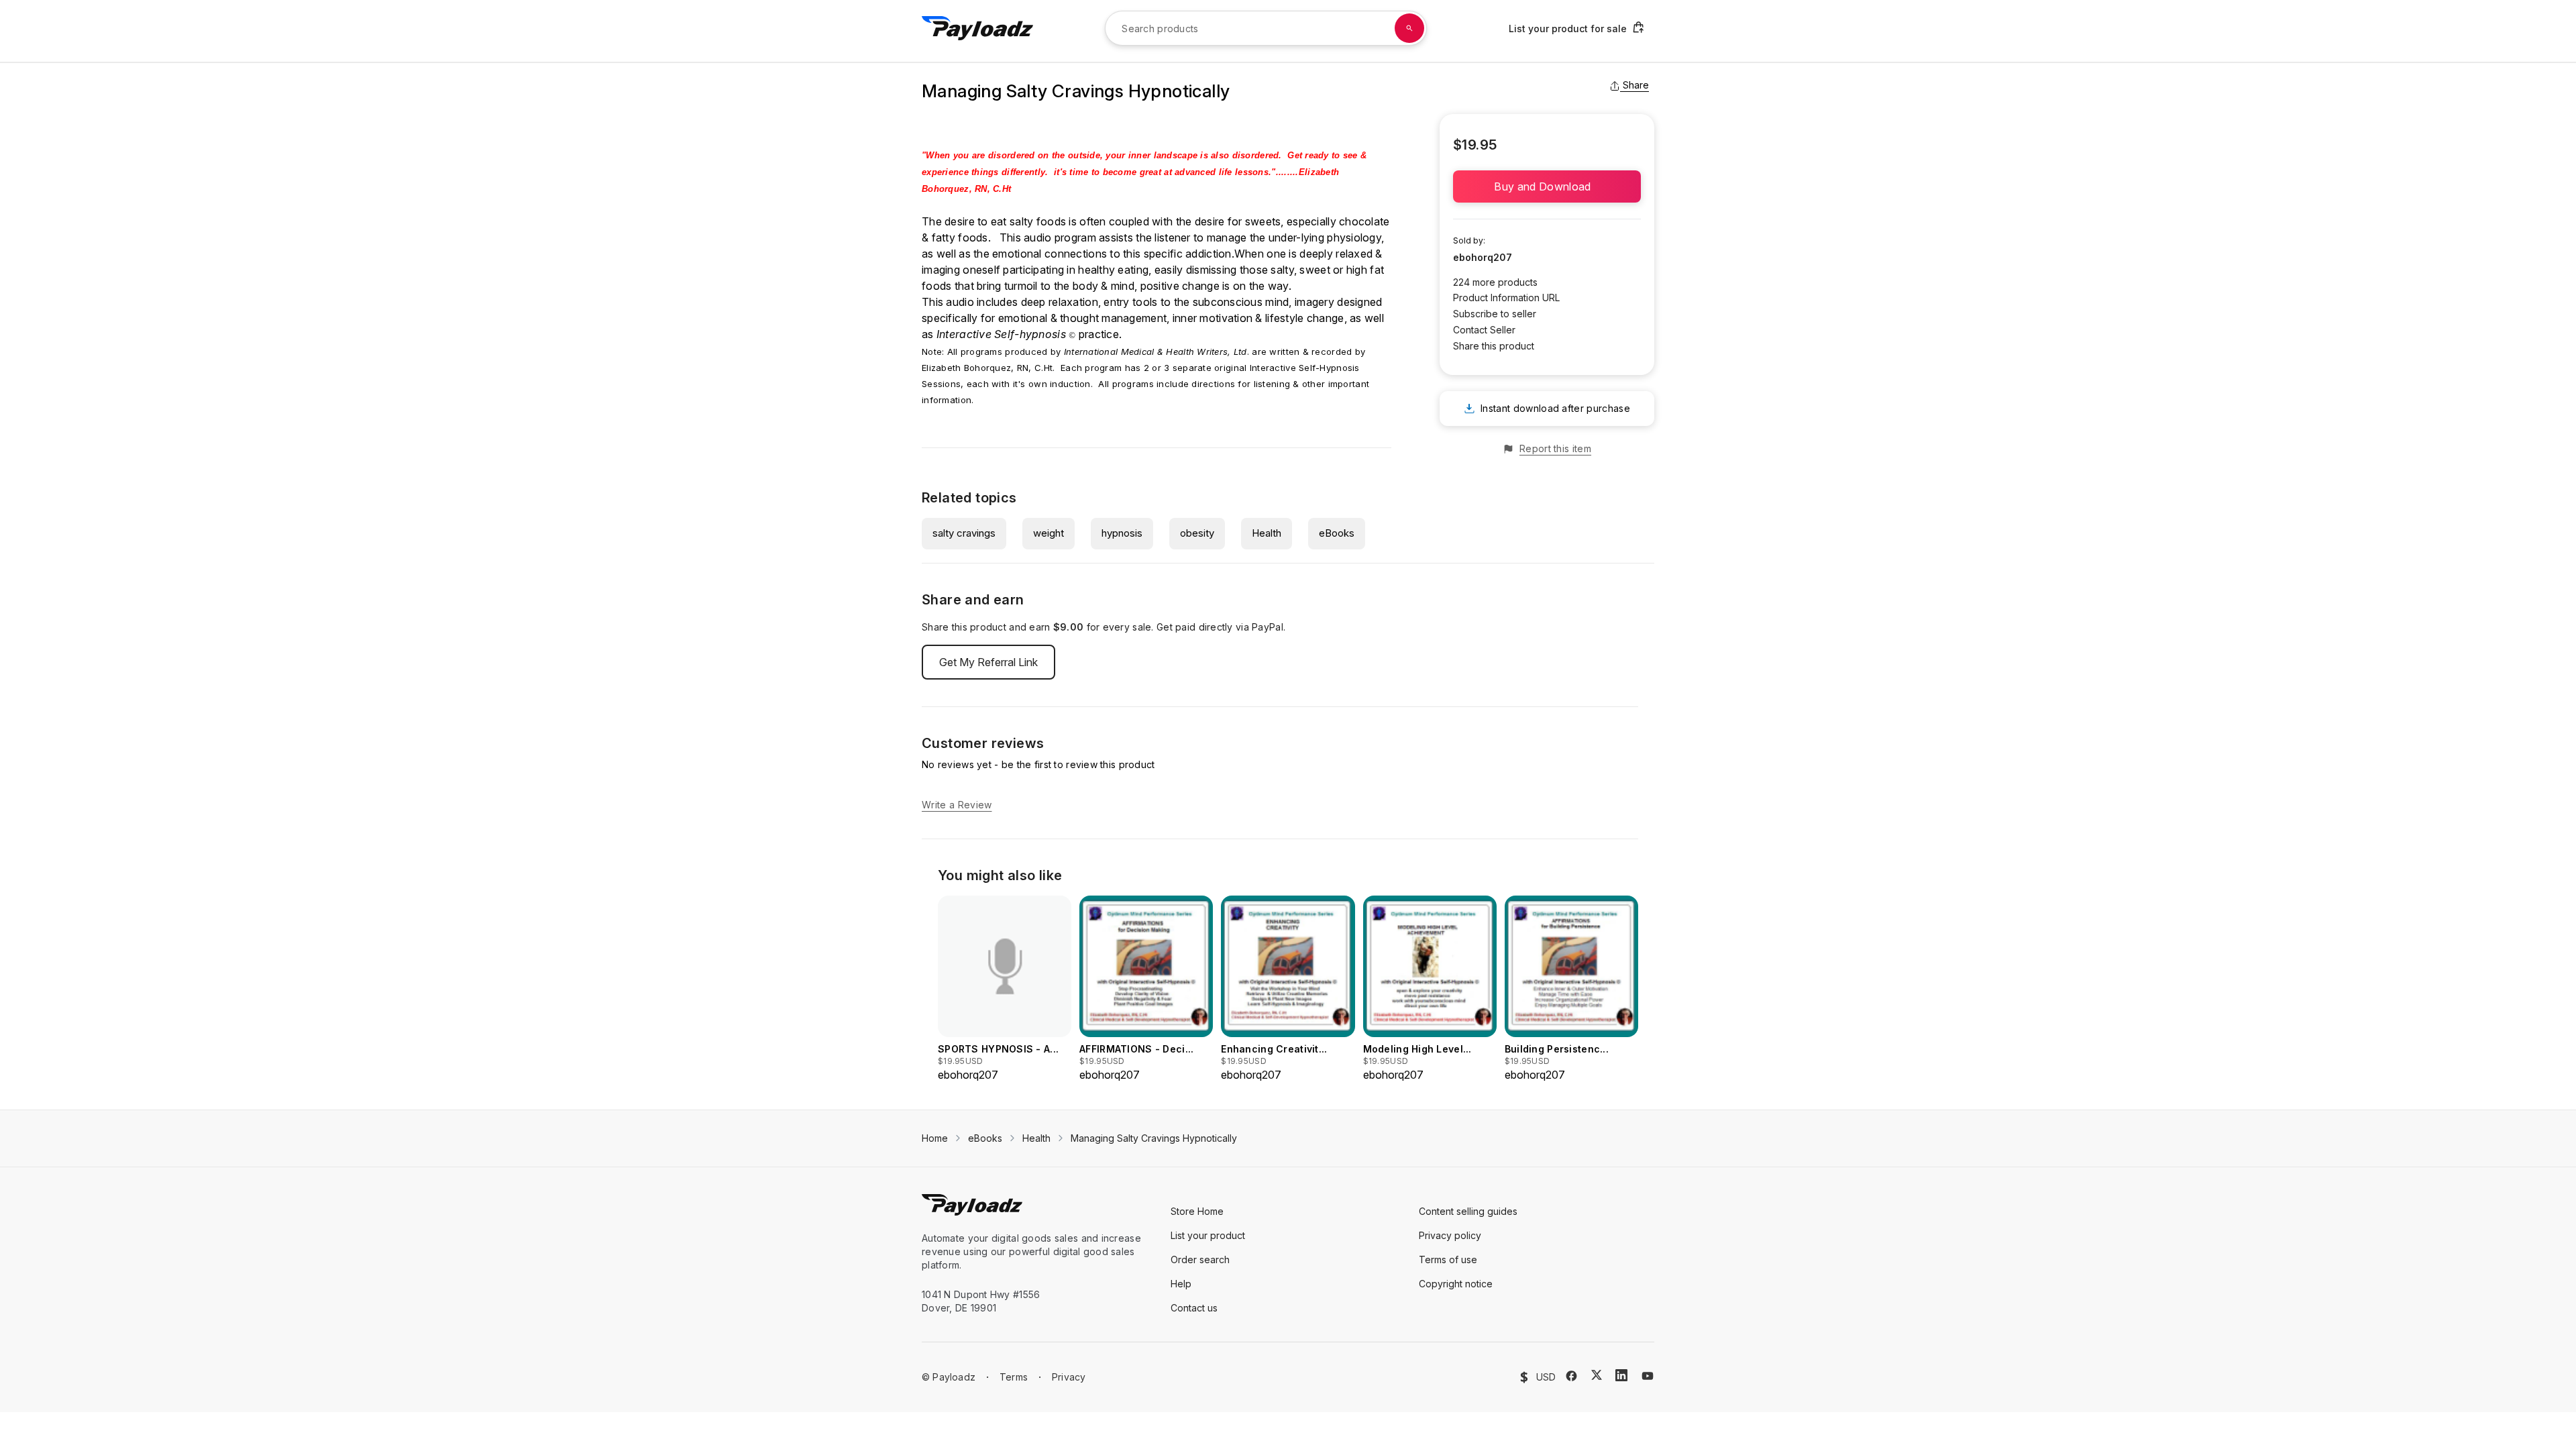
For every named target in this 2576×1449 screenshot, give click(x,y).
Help (1181, 1284)
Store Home (1197, 1211)
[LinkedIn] (1621, 1375)
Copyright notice (1456, 1284)
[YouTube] (1648, 1376)
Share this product (1494, 346)
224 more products (1495, 282)
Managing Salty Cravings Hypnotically (1154, 1138)
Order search (1200, 1259)
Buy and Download (1547, 186)
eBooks (1337, 533)
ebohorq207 (1483, 257)
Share (1636, 85)
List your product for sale (1568, 29)
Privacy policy (1450, 1235)
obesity (1197, 533)
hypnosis (1122, 533)
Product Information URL (1506, 298)
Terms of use (1448, 1259)
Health (1267, 533)
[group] (1005, 989)
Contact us (1194, 1308)
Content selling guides (1468, 1211)
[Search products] (1409, 28)
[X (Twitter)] (1597, 1375)
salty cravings (964, 533)
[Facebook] (1571, 1376)
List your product (1208, 1235)
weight (1049, 533)
